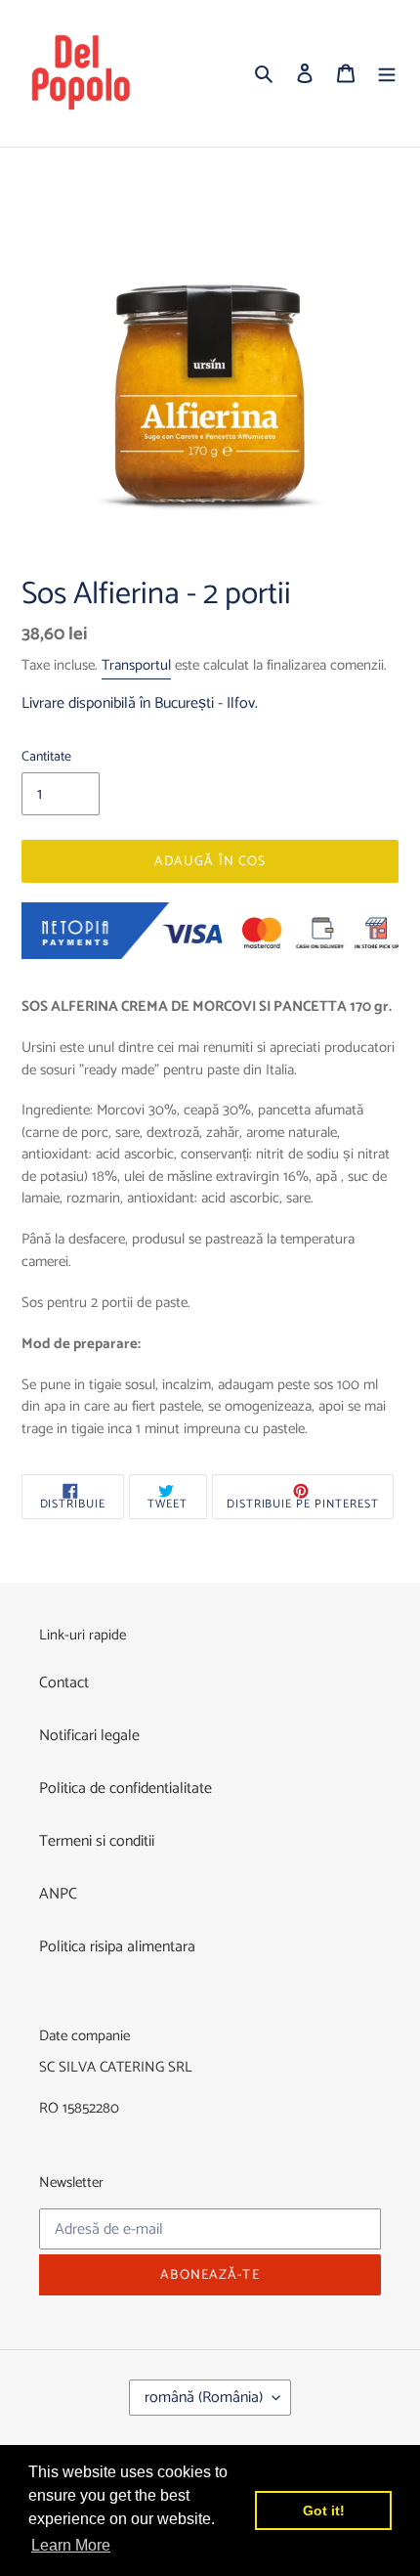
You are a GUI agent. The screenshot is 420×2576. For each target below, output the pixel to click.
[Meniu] (387, 73)
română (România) (204, 2398)
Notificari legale (89, 1736)
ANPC (58, 1894)
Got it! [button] (324, 2511)
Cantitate (46, 757)
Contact (64, 1683)
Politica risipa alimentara (117, 1947)
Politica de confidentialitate (126, 1789)
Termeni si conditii (97, 1841)
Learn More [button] (71, 2545)
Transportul (136, 665)
